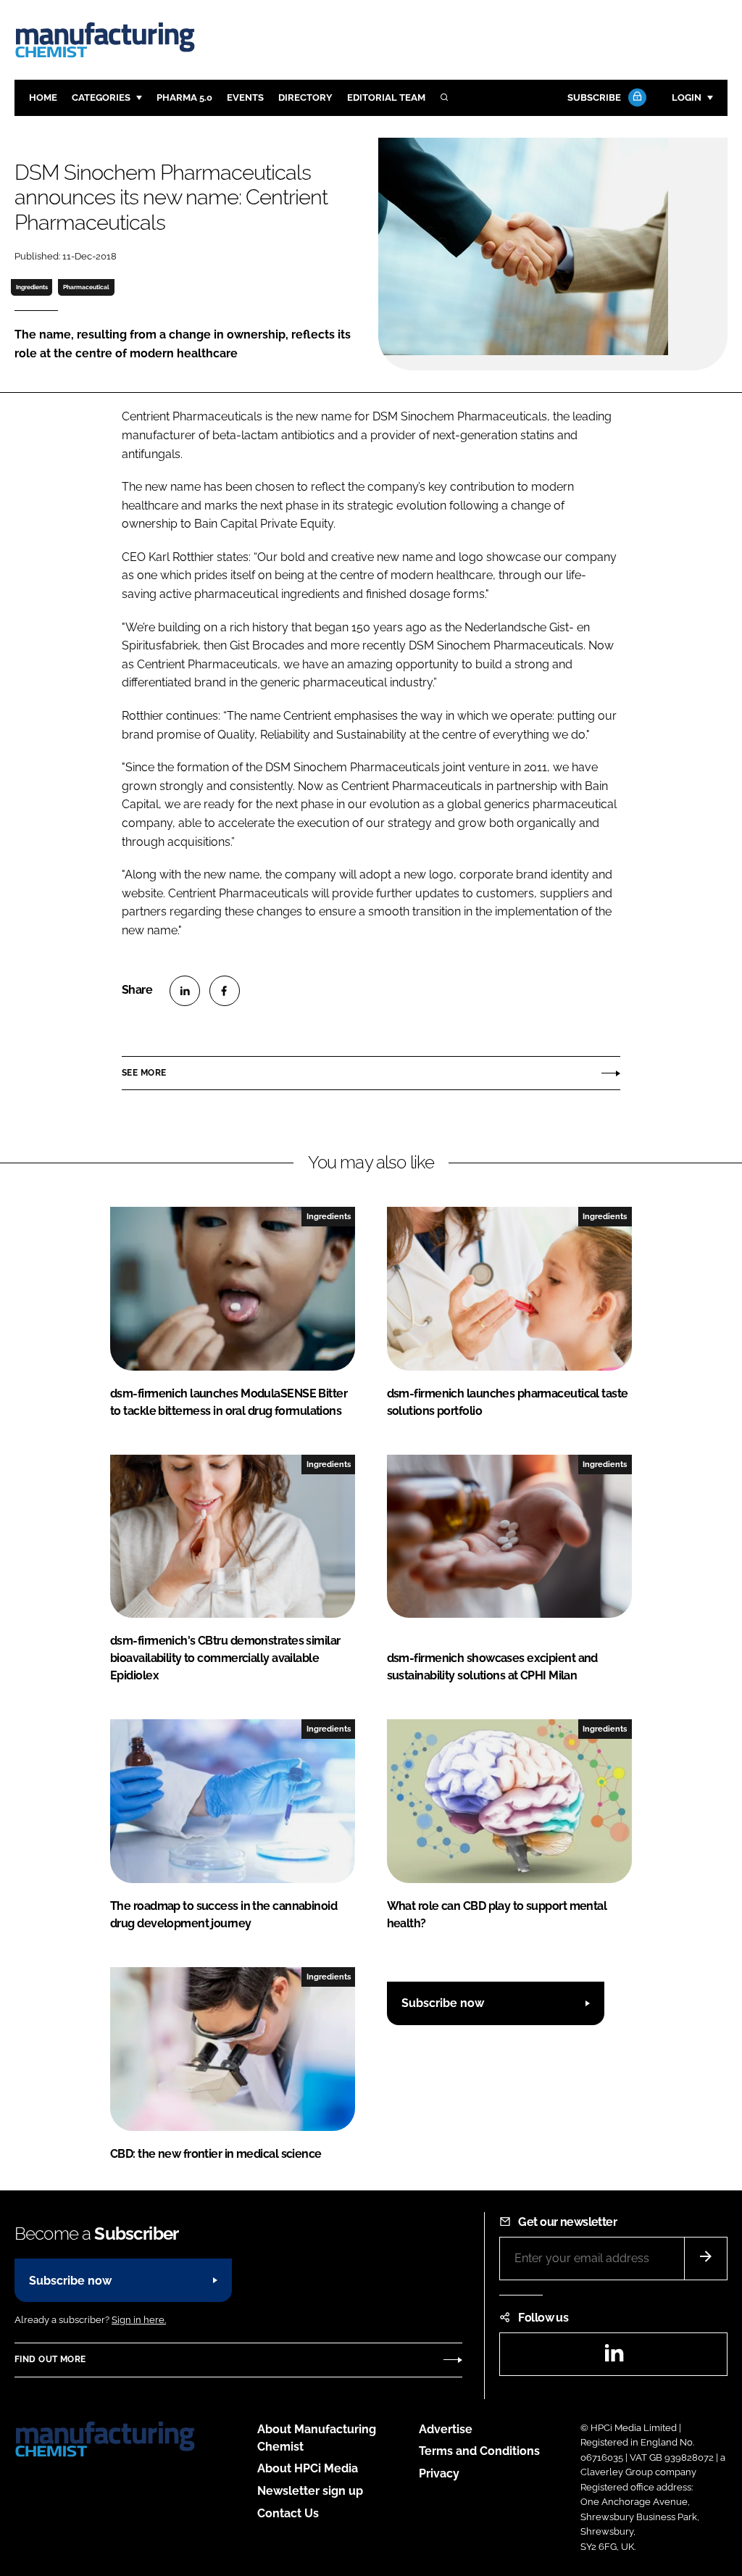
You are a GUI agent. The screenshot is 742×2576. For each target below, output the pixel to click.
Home (43, 97)
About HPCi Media (308, 2468)
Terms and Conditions (479, 2451)
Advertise (446, 2429)
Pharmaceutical (86, 287)
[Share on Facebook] (225, 991)
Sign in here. (139, 2320)
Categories (101, 97)
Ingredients (32, 287)
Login (687, 97)
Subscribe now (443, 2003)
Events (245, 97)
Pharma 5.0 (184, 97)
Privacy (439, 2473)
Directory (305, 97)
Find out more (50, 2359)
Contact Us (288, 2513)
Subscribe (594, 97)
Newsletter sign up (310, 2491)
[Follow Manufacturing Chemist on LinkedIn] (614, 2357)
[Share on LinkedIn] (185, 991)
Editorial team (386, 97)
